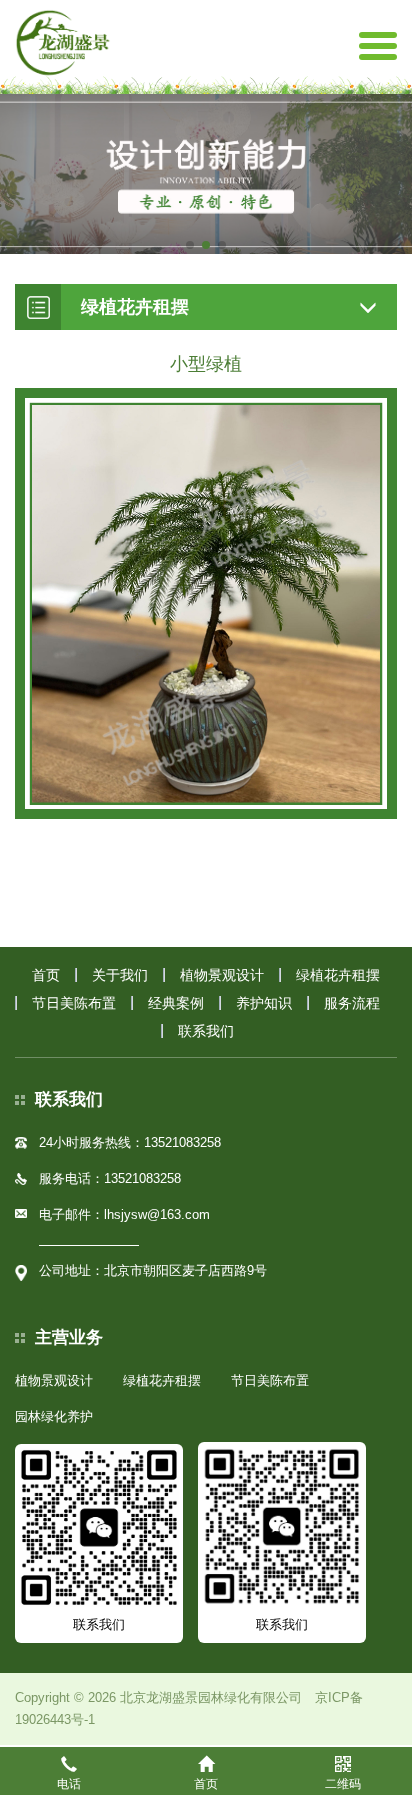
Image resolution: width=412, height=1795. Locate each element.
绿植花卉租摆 (338, 975)
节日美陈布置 (74, 1003)
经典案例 (176, 1003)
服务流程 (352, 1003)
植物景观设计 (222, 975)
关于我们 (120, 975)
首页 (46, 975)
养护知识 (264, 1003)
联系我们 (206, 1031)
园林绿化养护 (54, 1416)
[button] (190, 245)
